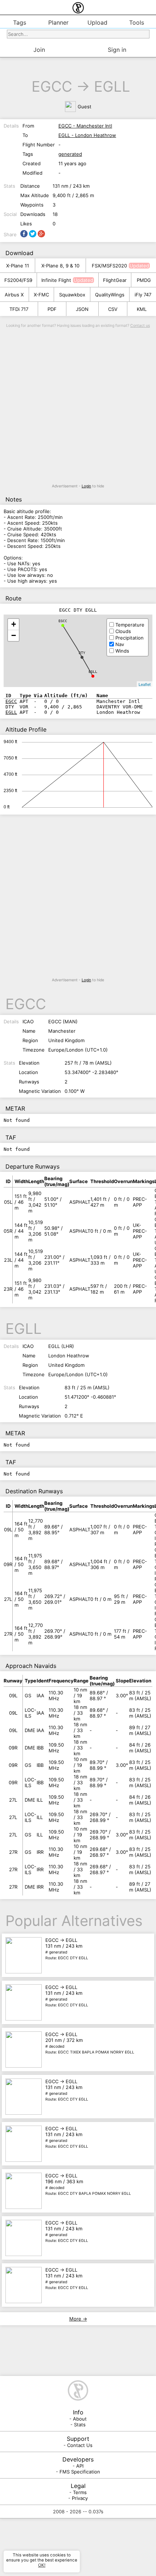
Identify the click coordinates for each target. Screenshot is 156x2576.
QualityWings (110, 295)
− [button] (14, 635)
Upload (97, 22)
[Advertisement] (78, 406)
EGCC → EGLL (67, 1949)
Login (86, 486)
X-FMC (41, 295)
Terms (80, 2492)
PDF (52, 309)
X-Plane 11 (18, 266)
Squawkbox (72, 295)
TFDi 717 (19, 309)
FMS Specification (80, 2472)
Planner (58, 22)
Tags (20, 22)
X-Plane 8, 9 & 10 (60, 266)
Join (39, 50)
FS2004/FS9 (18, 280)
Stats (80, 2425)
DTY (82, 653)
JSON (82, 309)
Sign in (117, 50)
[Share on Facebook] (24, 234)
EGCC (52, 86)
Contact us (140, 326)
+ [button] (14, 624)
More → (78, 2319)
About (80, 2419)
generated (70, 154)
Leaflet (145, 684)
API (80, 2466)
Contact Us (80, 2445)
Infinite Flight (56, 280)
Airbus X (14, 295)
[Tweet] (33, 234)
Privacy (80, 2498)
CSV (113, 309)
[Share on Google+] (41, 234)
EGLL (112, 86)
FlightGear (115, 280)
